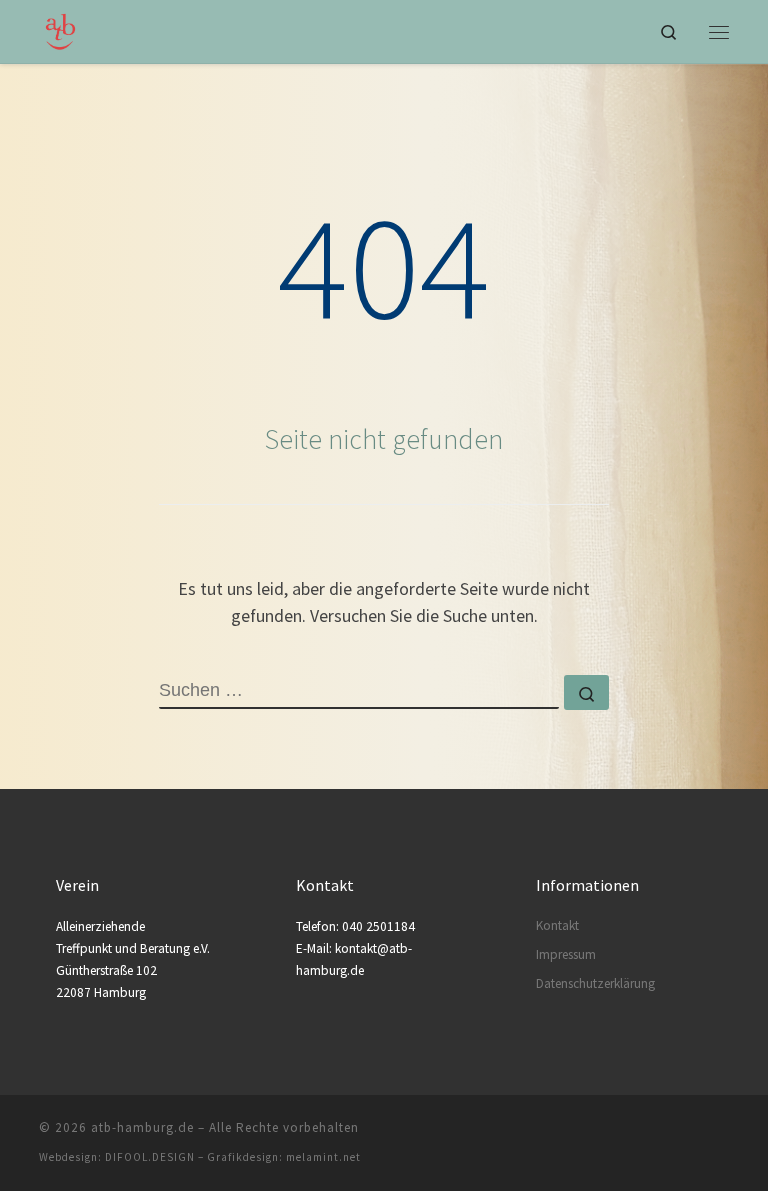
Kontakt (557, 925)
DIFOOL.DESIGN (150, 1157)
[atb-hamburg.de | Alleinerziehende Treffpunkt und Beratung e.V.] (60, 29)
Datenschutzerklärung (595, 983)
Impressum (566, 954)
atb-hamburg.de (142, 1127)
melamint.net (323, 1157)
